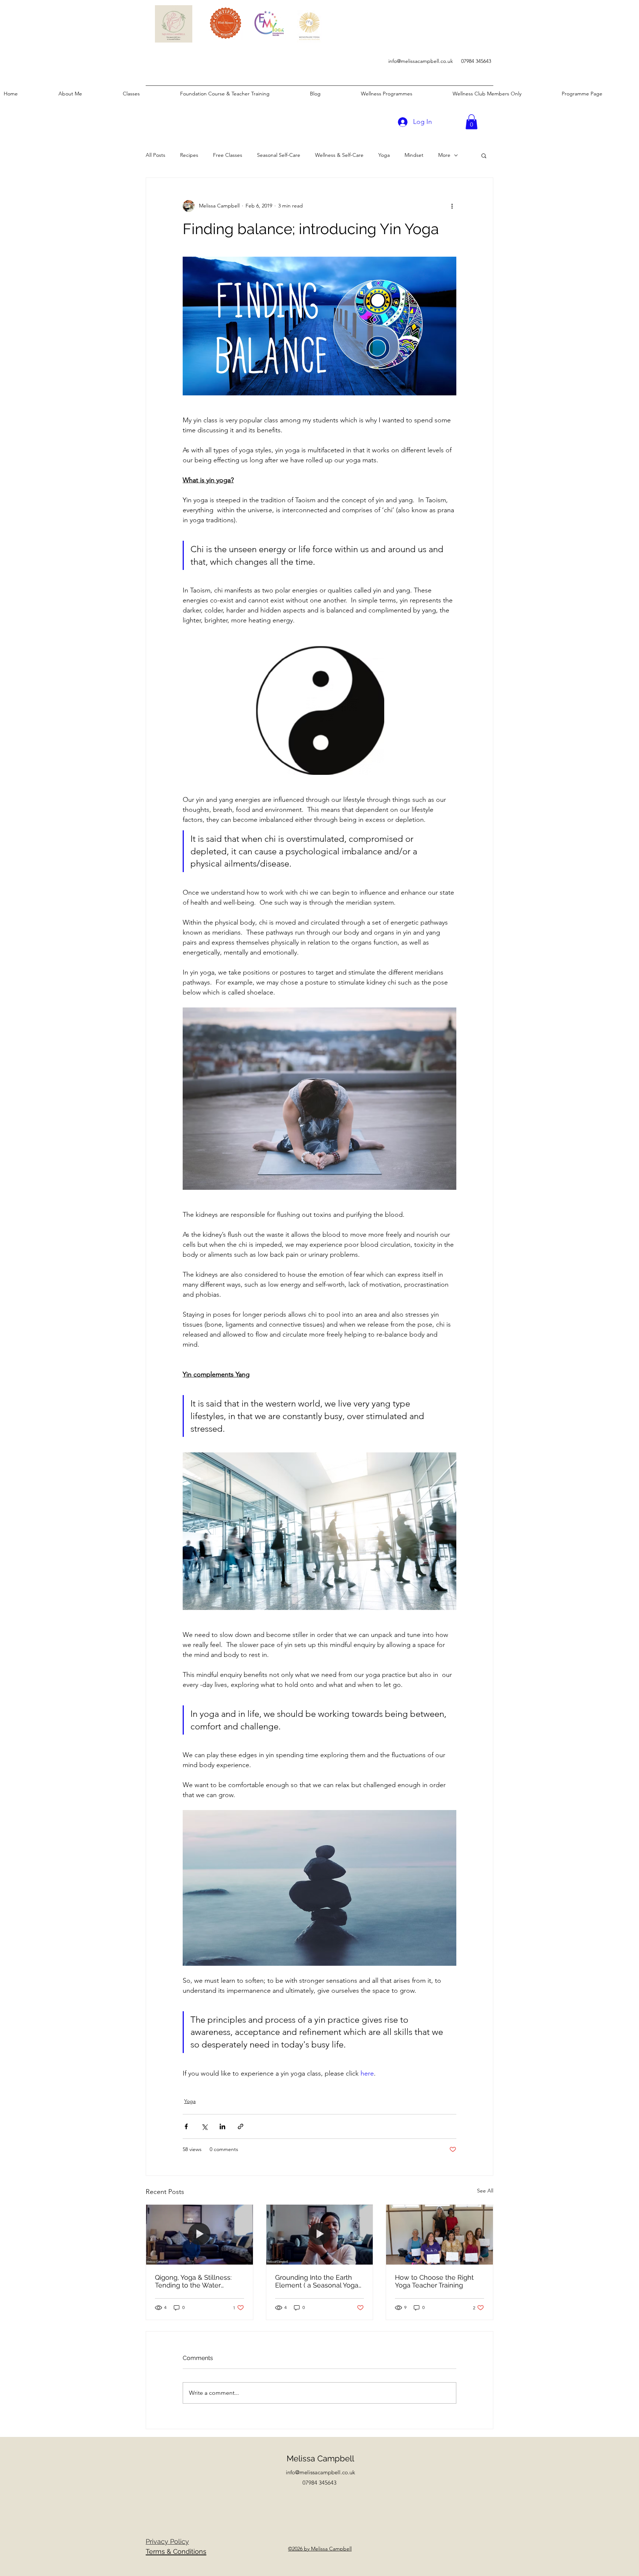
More (444, 155)
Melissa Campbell (320, 2458)
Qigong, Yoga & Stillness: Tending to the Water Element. (193, 2281)
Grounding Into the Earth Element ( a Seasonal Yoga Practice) (317, 2281)
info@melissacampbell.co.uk (421, 61)
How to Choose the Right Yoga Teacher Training (434, 2281)
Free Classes (228, 155)
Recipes (189, 155)
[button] (471, 122)
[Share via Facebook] (186, 2126)
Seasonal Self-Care (279, 155)
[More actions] (452, 206)
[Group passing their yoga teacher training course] (439, 2235)
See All (485, 2191)
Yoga (384, 155)
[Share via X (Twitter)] (204, 2126)
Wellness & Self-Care (339, 155)
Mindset (414, 155)
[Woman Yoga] (200, 2235)
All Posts (155, 155)
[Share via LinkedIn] (222, 2126)
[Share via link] (241, 2126)
